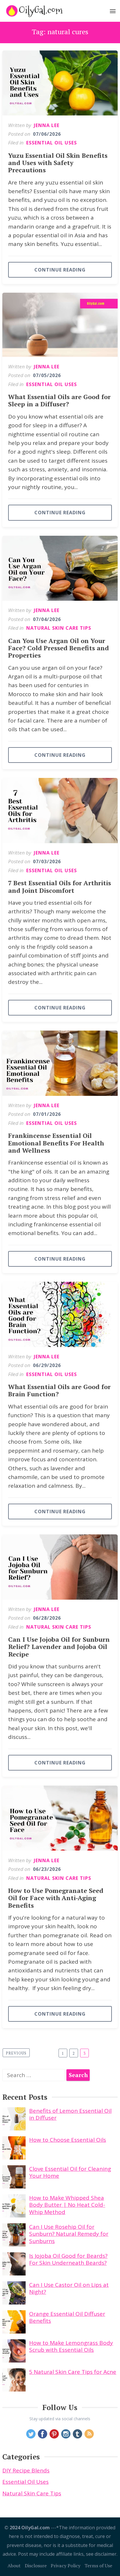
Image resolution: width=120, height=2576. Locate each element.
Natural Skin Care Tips (59, 628)
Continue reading (60, 270)
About (14, 2566)
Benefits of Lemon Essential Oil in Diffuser (70, 2114)
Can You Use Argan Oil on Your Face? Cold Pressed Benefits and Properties (59, 648)
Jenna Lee (47, 125)
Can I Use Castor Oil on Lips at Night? (69, 2288)
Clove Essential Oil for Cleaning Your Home (70, 2172)
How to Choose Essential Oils (68, 2140)
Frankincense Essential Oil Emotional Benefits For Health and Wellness (56, 1143)
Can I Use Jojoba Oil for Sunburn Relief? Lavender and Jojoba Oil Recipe (59, 1647)
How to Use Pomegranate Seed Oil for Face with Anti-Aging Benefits (56, 1898)
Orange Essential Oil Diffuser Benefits (67, 2317)
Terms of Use (98, 2566)
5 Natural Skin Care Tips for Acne (73, 2372)
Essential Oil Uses (52, 143)
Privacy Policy (66, 2566)
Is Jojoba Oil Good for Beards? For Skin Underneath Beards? (68, 2259)
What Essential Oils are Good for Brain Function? (59, 1390)
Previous (16, 2053)
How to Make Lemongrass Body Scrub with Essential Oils (71, 2346)
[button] (113, 12)
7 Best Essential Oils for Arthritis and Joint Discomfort (60, 886)
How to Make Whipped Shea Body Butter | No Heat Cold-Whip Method (67, 2205)
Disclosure (36, 2566)
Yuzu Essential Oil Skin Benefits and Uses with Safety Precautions (58, 163)
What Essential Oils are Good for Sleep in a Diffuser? (59, 400)
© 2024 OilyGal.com (27, 2528)
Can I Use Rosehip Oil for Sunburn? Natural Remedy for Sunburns (69, 2234)
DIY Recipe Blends (26, 2470)
